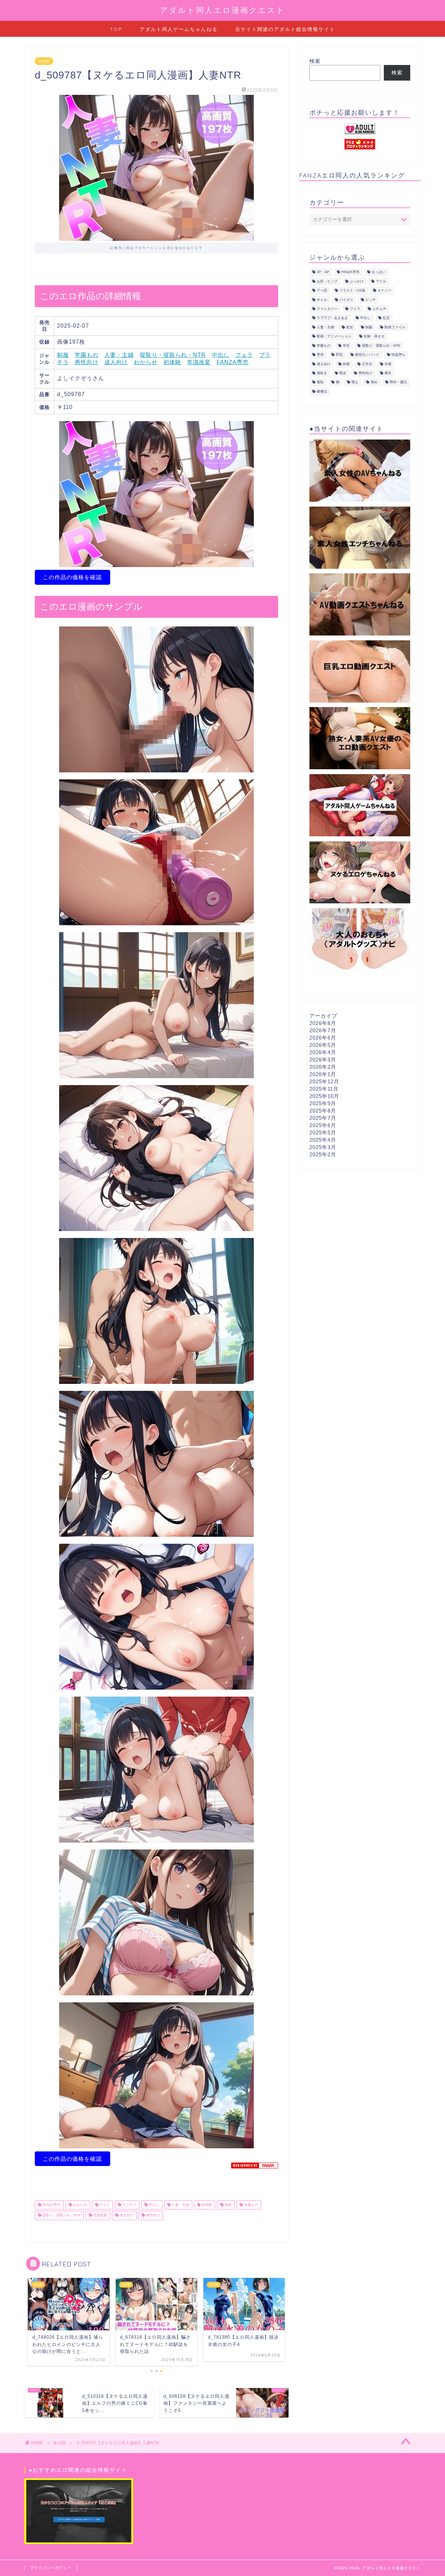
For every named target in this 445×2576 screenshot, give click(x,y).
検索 (315, 61)
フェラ (244, 355)
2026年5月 (323, 1045)
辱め (374, 382)
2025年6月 (323, 1125)
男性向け (87, 362)
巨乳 (339, 355)
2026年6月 (323, 1038)
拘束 (346, 364)
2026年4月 (323, 1052)
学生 (346, 346)
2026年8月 (323, 1023)
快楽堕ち (398, 355)
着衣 (388, 373)
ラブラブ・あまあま (332, 318)
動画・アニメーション (334, 337)
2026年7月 (323, 1030)
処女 (350, 327)
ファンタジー (327, 309)
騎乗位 (322, 391)
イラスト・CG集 (352, 291)
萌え (355, 382)
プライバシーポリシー (51, 2568)
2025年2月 (323, 1154)
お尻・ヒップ (327, 281)
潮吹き (322, 373)
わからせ (146, 362)
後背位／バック (367, 355)
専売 (320, 355)
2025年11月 (324, 1089)
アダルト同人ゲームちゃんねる (179, 29)
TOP (116, 29)
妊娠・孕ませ (374, 337)
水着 (388, 364)
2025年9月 (323, 1103)
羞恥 (320, 382)
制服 (63, 355)
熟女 (343, 373)
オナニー (385, 291)
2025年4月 (323, 1140)
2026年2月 (323, 1067)
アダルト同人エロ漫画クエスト (222, 10)
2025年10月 (324, 1096)
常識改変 (199, 362)
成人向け (116, 362)
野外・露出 (398, 382)
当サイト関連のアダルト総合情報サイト (285, 29)
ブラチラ (129, 2205)
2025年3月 (323, 1147)
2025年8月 (323, 1111)
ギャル (322, 300)
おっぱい (379, 272)
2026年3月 (323, 1060)
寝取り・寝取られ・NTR (173, 355)
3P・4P (323, 272)
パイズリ (346, 300)
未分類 (44, 61)
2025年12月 (324, 1081)
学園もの (87, 355)
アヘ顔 (322, 291)
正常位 (367, 364)
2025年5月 (323, 1133)
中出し (221, 355)
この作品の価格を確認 (72, 577)
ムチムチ (379, 309)
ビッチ (371, 300)
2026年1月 (323, 1074)
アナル (381, 281)
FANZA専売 (233, 362)
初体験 (172, 362)
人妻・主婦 (119, 355)
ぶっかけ (357, 281)
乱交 (386, 318)
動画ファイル (395, 327)
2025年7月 (323, 1118)
